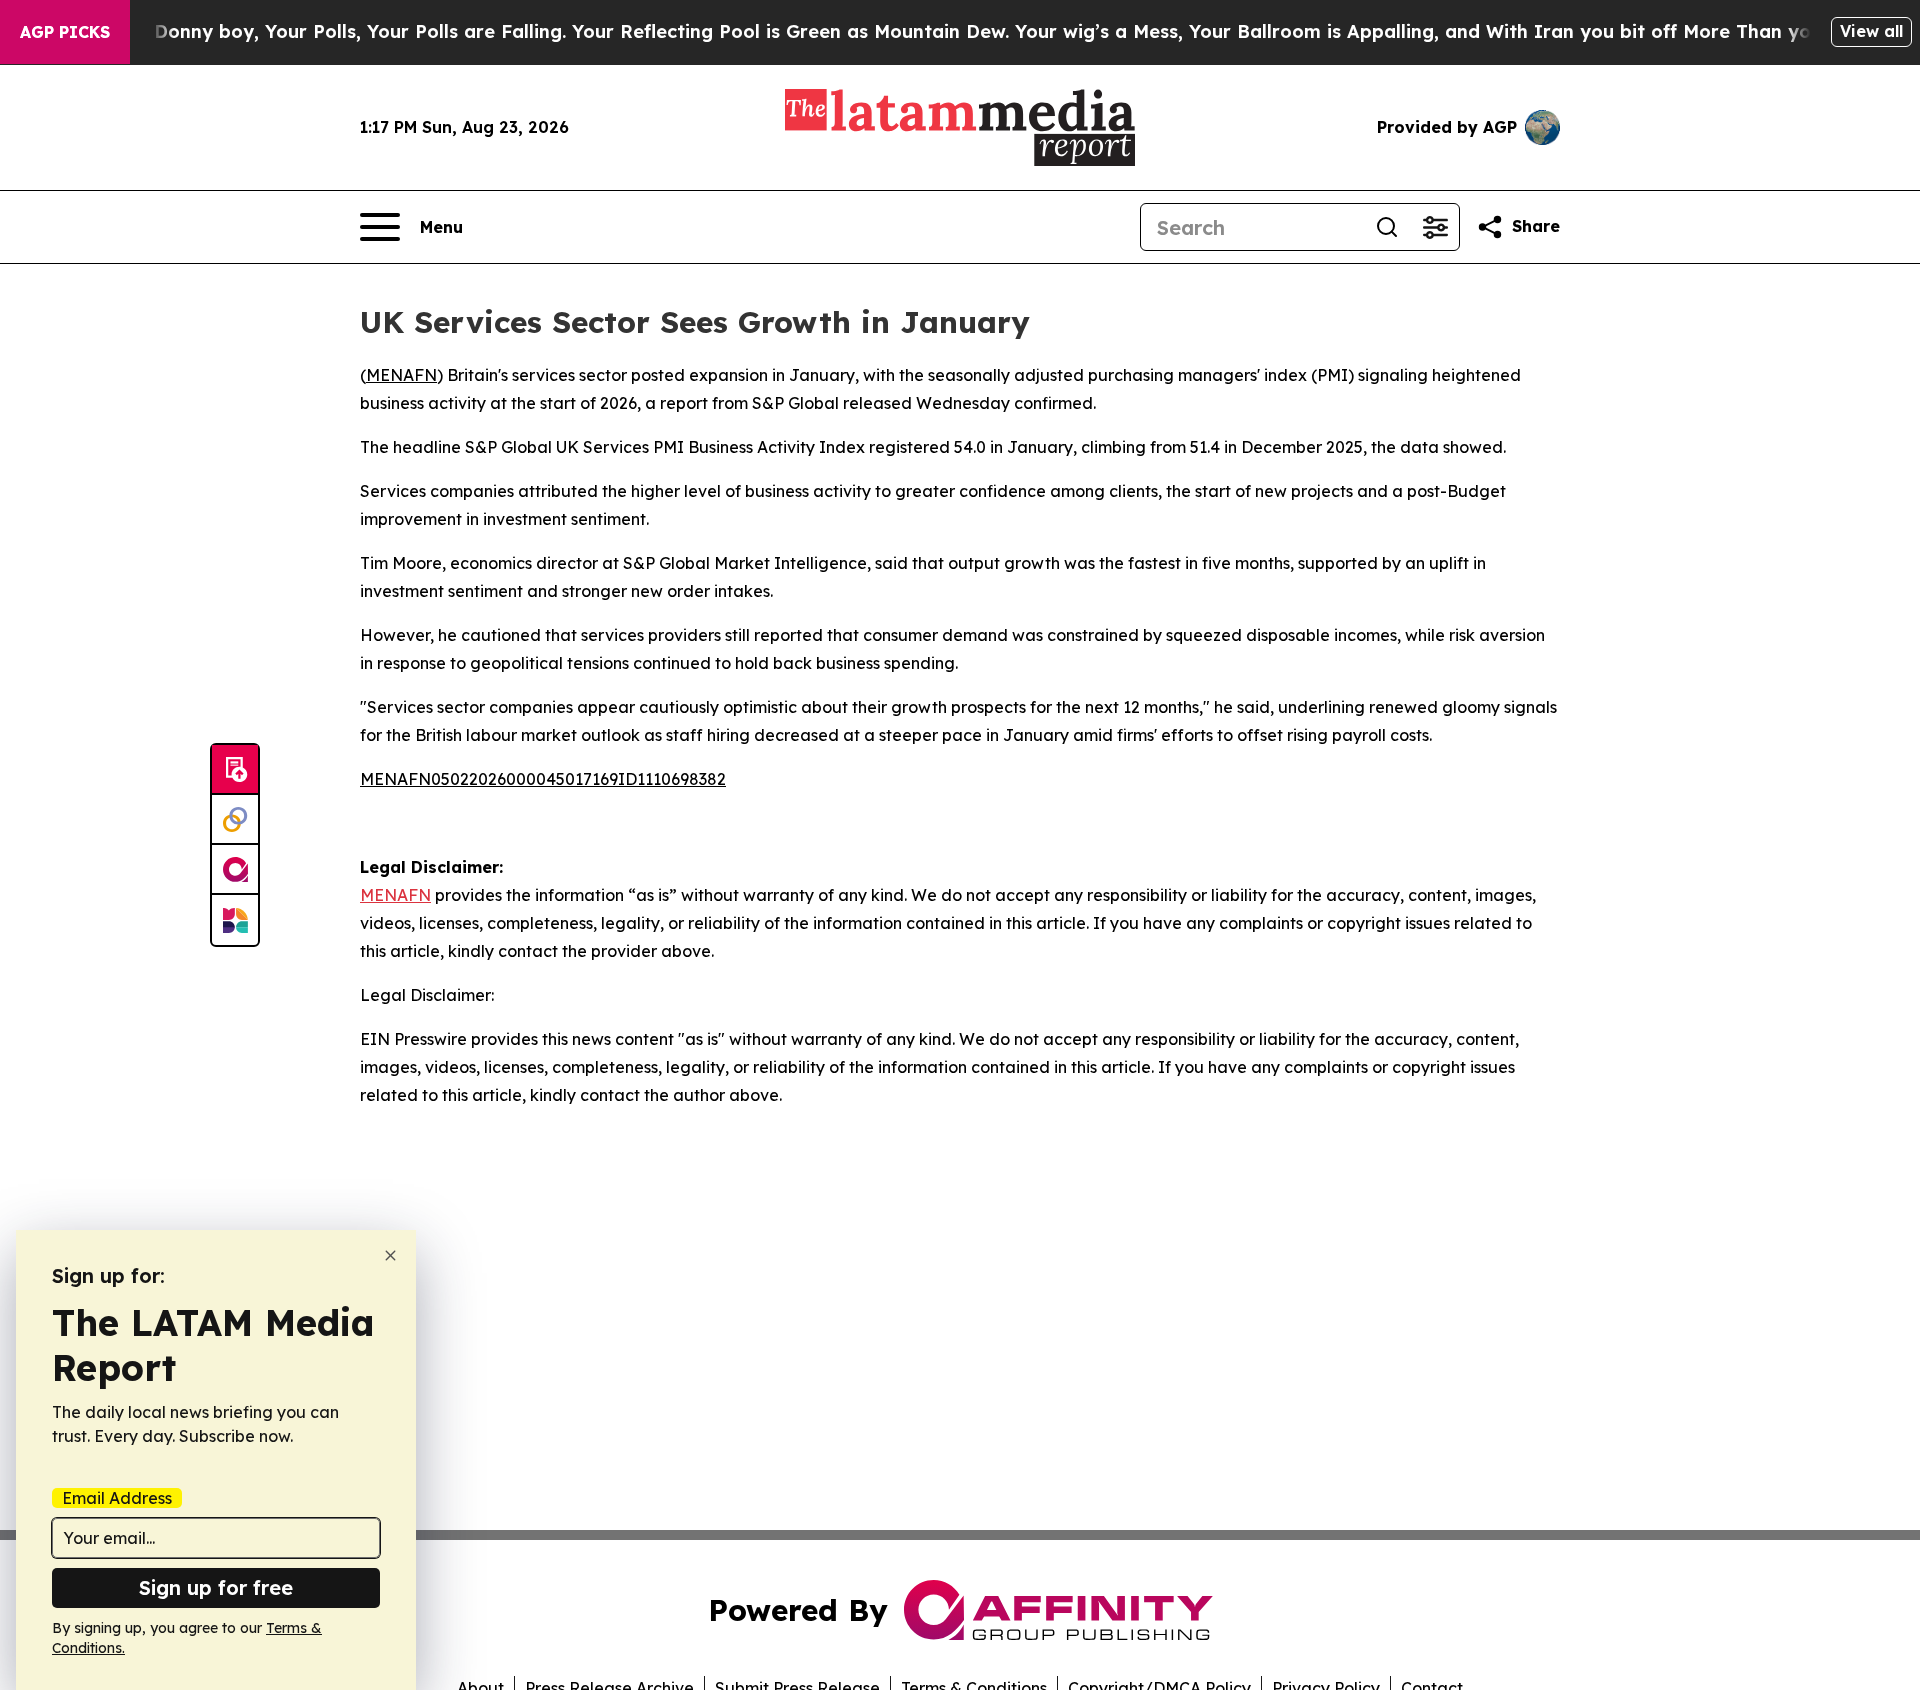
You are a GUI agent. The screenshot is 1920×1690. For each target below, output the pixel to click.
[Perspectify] (235, 820)
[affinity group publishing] (235, 870)
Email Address (117, 1498)
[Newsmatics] (235, 920)
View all (1871, 31)
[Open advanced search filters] (1435, 227)
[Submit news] (235, 770)
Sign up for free (216, 1587)
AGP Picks (65, 32)
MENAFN (401, 375)
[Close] (390, 1255)
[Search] (1387, 227)
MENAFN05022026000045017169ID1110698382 (543, 779)
